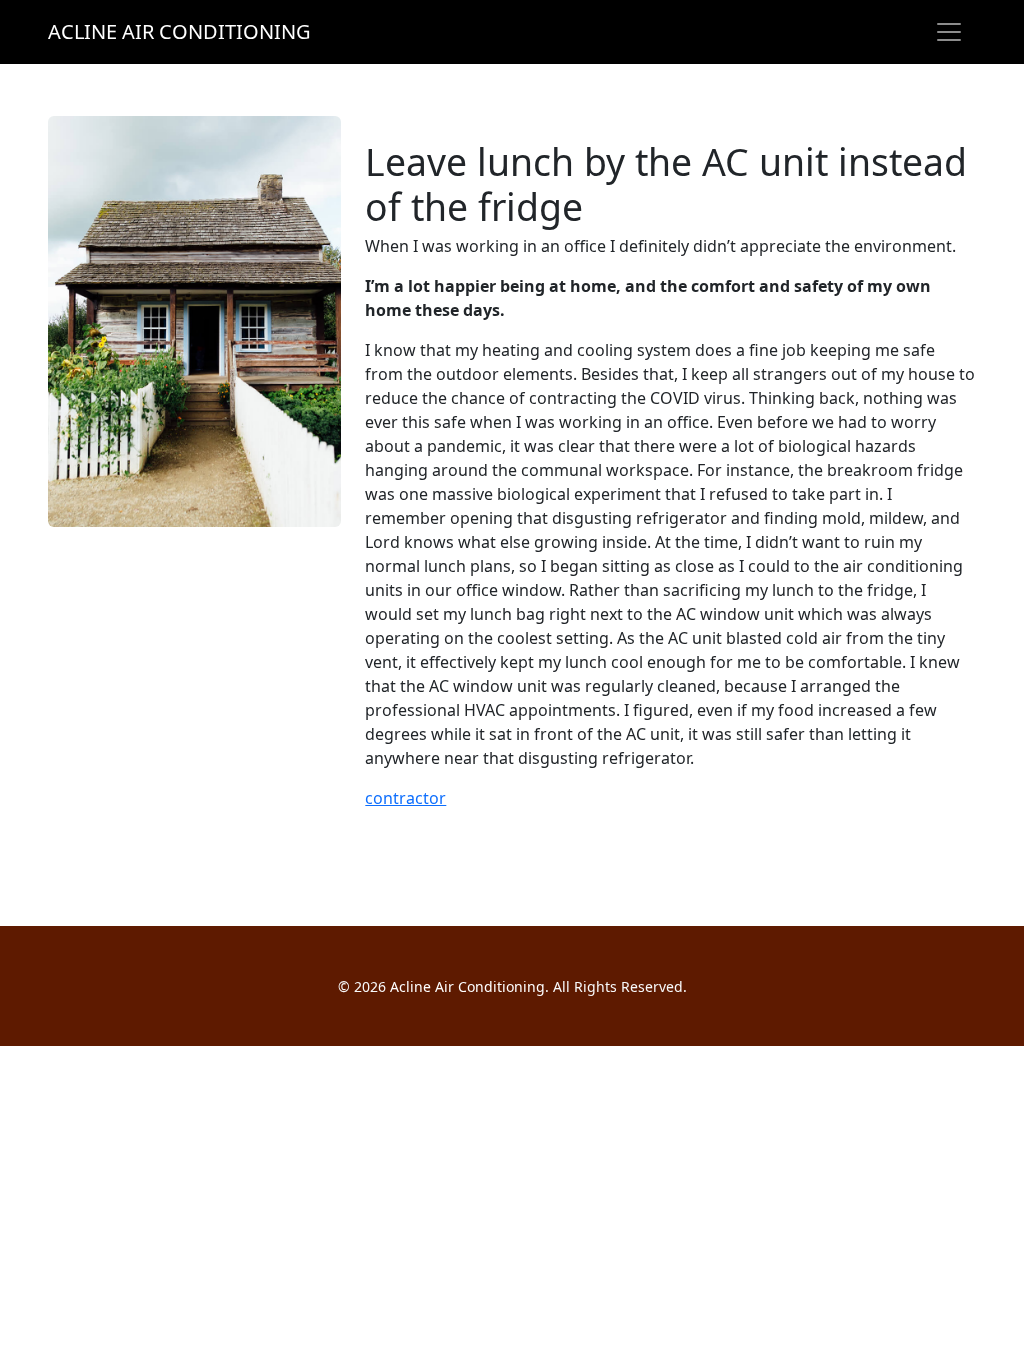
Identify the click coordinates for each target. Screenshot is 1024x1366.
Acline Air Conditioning (179, 31)
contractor (405, 798)
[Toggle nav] (949, 32)
